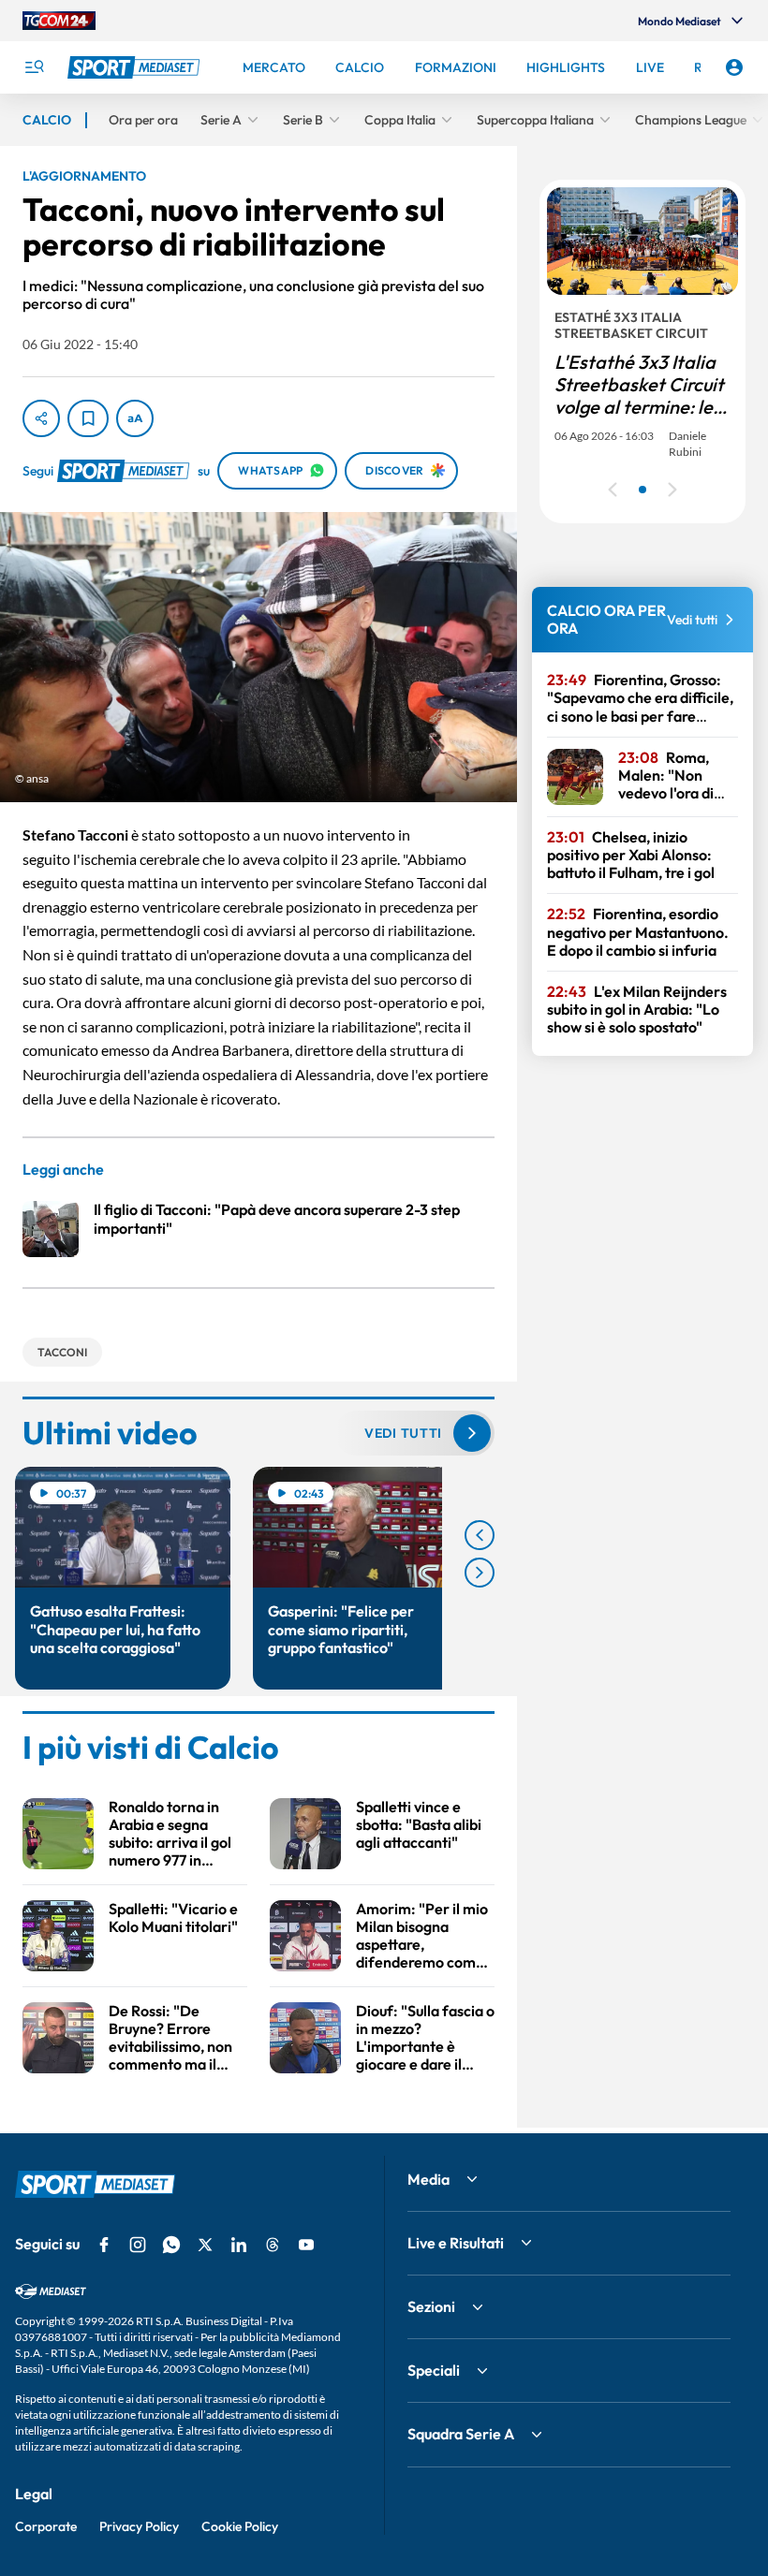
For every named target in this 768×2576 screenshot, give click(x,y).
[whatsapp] (171, 2245)
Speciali (434, 2370)
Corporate (46, 2526)
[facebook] (104, 2245)
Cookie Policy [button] (240, 2526)
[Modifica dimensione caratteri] (135, 418)
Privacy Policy (139, 2526)
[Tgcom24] (59, 21)
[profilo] (734, 67)
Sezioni (431, 2306)
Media (428, 2179)
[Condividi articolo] (41, 418)
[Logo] (136, 67)
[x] (205, 2245)
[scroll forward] (480, 1573)
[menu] (34, 67)
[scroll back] (480, 1535)
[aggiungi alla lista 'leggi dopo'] (88, 418)
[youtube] (306, 2245)
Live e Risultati (456, 2243)
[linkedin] (239, 2245)
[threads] (273, 2245)
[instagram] (138, 2245)
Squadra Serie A (461, 2434)
